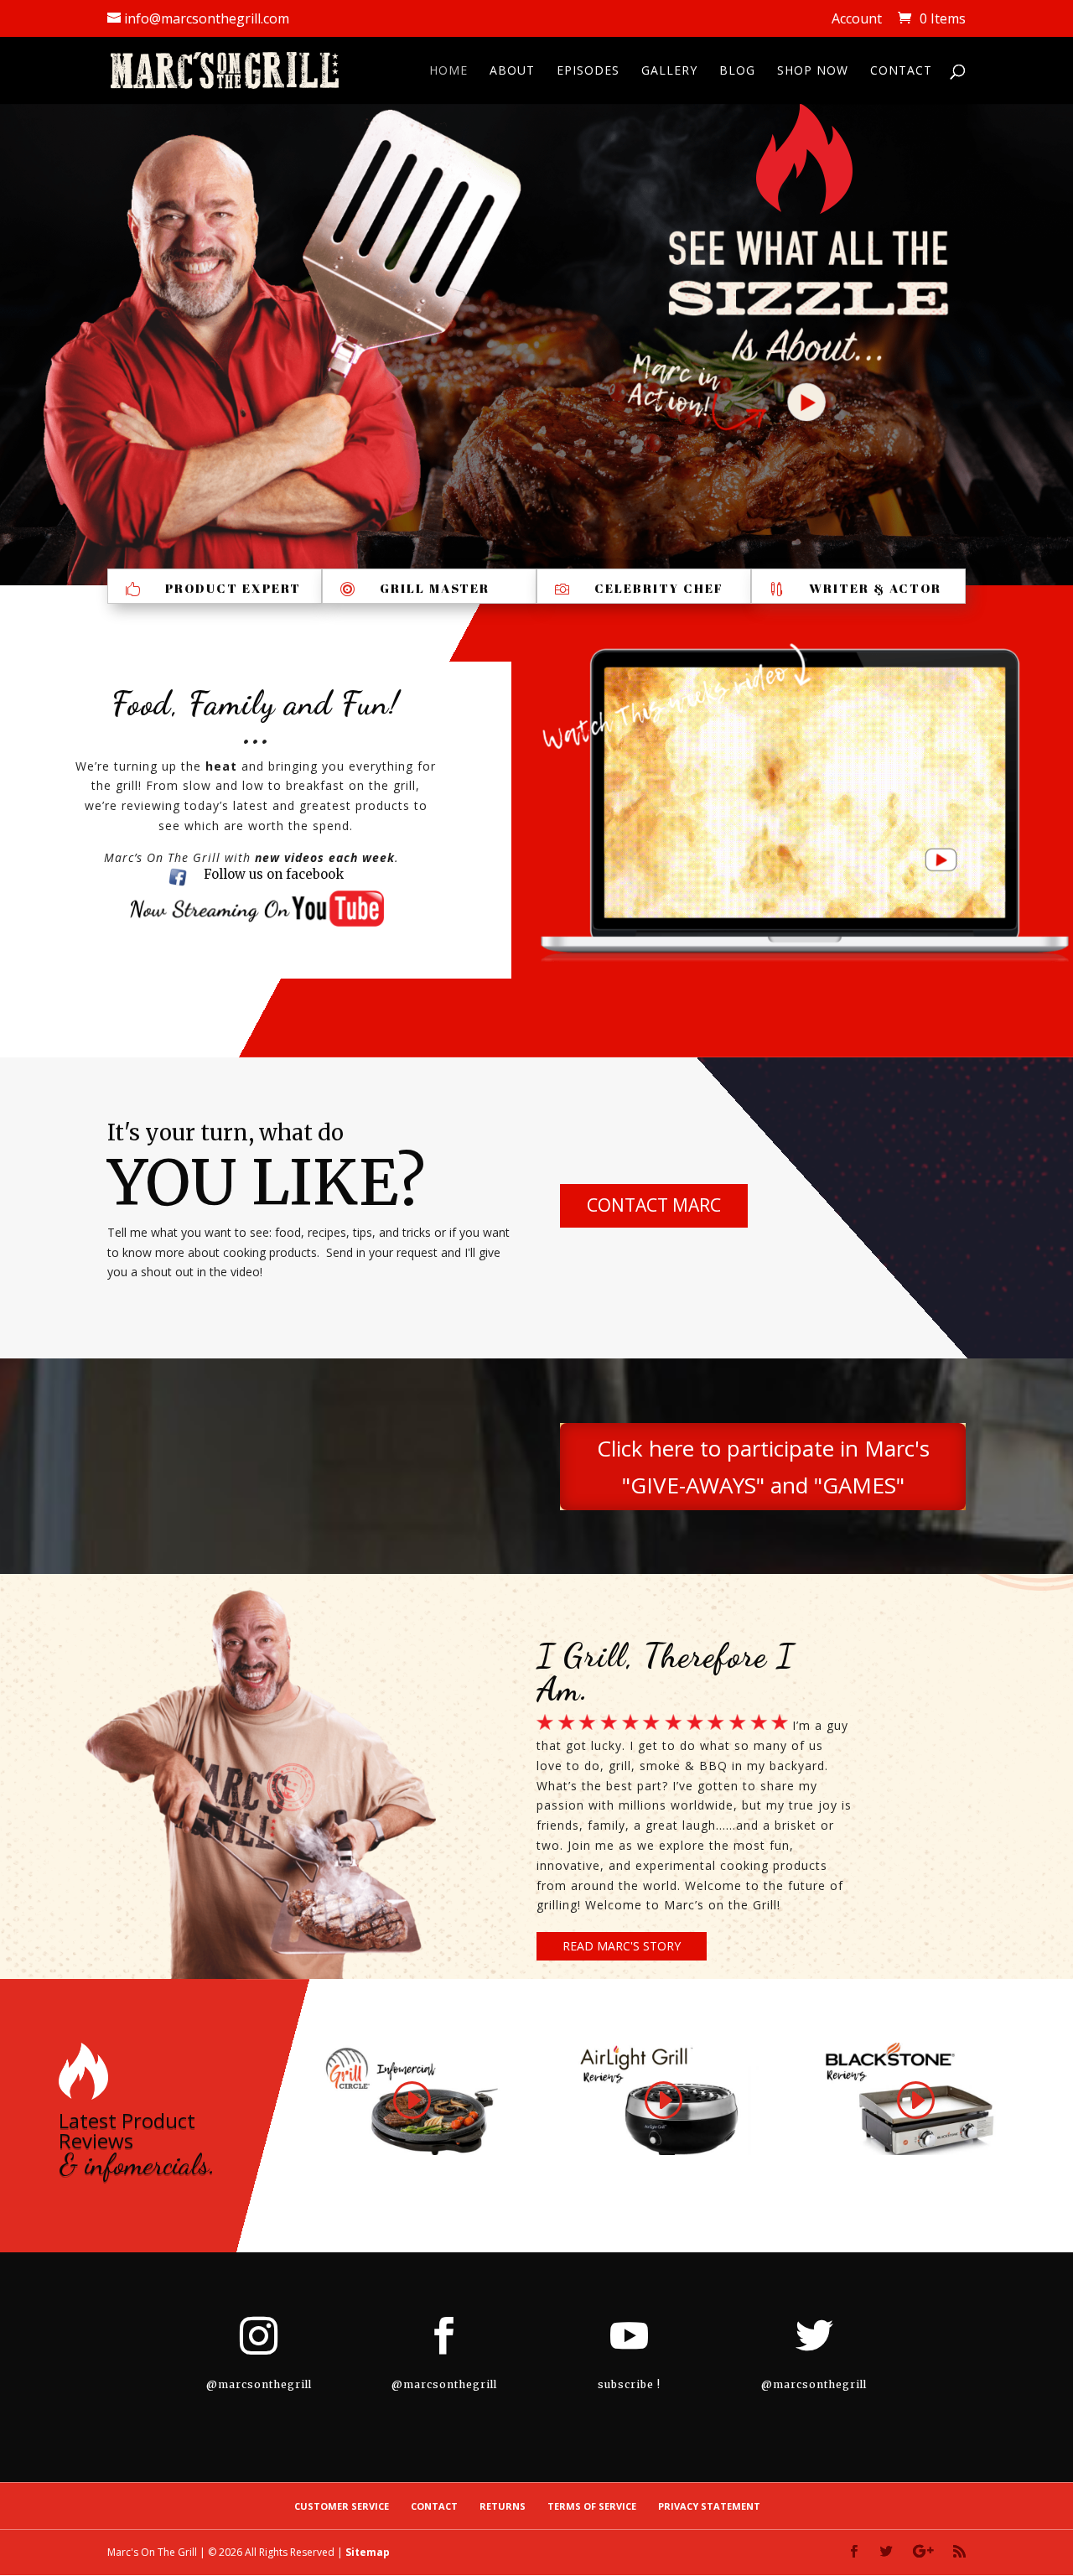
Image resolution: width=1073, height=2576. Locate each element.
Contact (901, 71)
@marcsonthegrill (259, 2384)
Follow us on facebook (274, 874)
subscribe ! (629, 2384)
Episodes (588, 71)
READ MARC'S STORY (622, 1946)
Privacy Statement (709, 2506)
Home (448, 71)
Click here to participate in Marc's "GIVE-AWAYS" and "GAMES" (763, 1467)
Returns (503, 2506)
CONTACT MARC (654, 1205)
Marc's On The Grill (152, 2552)
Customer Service (342, 2506)
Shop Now (813, 71)
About (512, 71)
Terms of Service (592, 2506)
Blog (737, 71)
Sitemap (368, 2552)
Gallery (669, 71)
